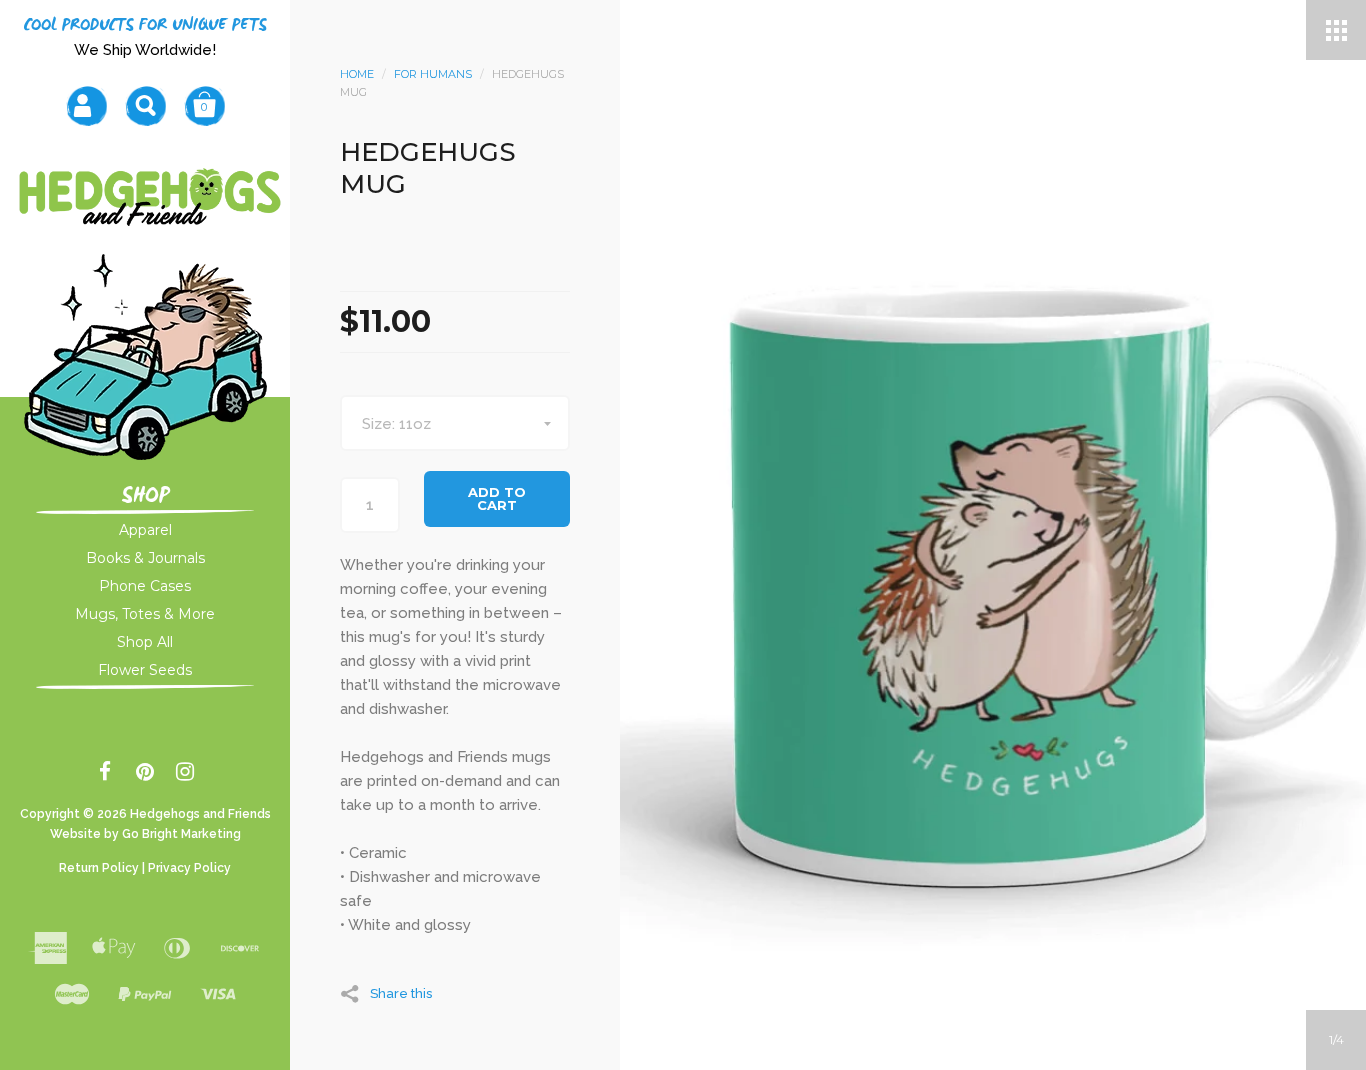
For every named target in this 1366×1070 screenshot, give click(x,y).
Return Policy (99, 868)
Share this (401, 993)
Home (357, 74)
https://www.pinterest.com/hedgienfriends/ (145, 775)
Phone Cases (145, 586)
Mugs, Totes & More (145, 614)
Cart (204, 106)
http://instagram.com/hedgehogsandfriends (185, 775)
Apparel (145, 530)
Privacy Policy (189, 868)
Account (86, 106)
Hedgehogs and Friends (200, 814)
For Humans (433, 74)
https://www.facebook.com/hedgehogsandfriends (105, 775)
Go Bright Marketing (181, 834)
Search (145, 106)
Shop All (145, 642)
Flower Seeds (145, 670)
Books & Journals (145, 558)
